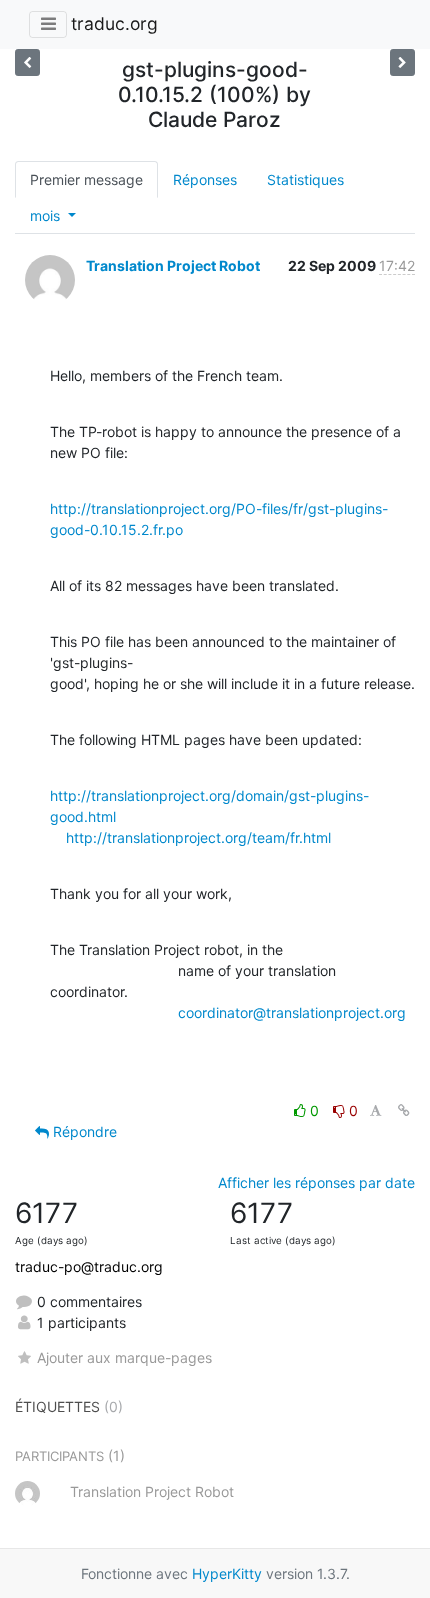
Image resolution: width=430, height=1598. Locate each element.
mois (47, 215)
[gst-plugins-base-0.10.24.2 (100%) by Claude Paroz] (402, 62)
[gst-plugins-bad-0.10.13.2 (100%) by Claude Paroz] (27, 62)
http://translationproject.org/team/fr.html (198, 837)
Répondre (83, 1131)
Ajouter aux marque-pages (124, 1357)
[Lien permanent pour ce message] (404, 1110)
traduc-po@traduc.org (89, 1266)
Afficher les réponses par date (316, 1182)
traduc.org (114, 23)
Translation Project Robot (173, 265)
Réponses (205, 179)
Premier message (86, 179)
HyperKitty (227, 1573)
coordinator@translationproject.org (292, 1012)
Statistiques (305, 179)
